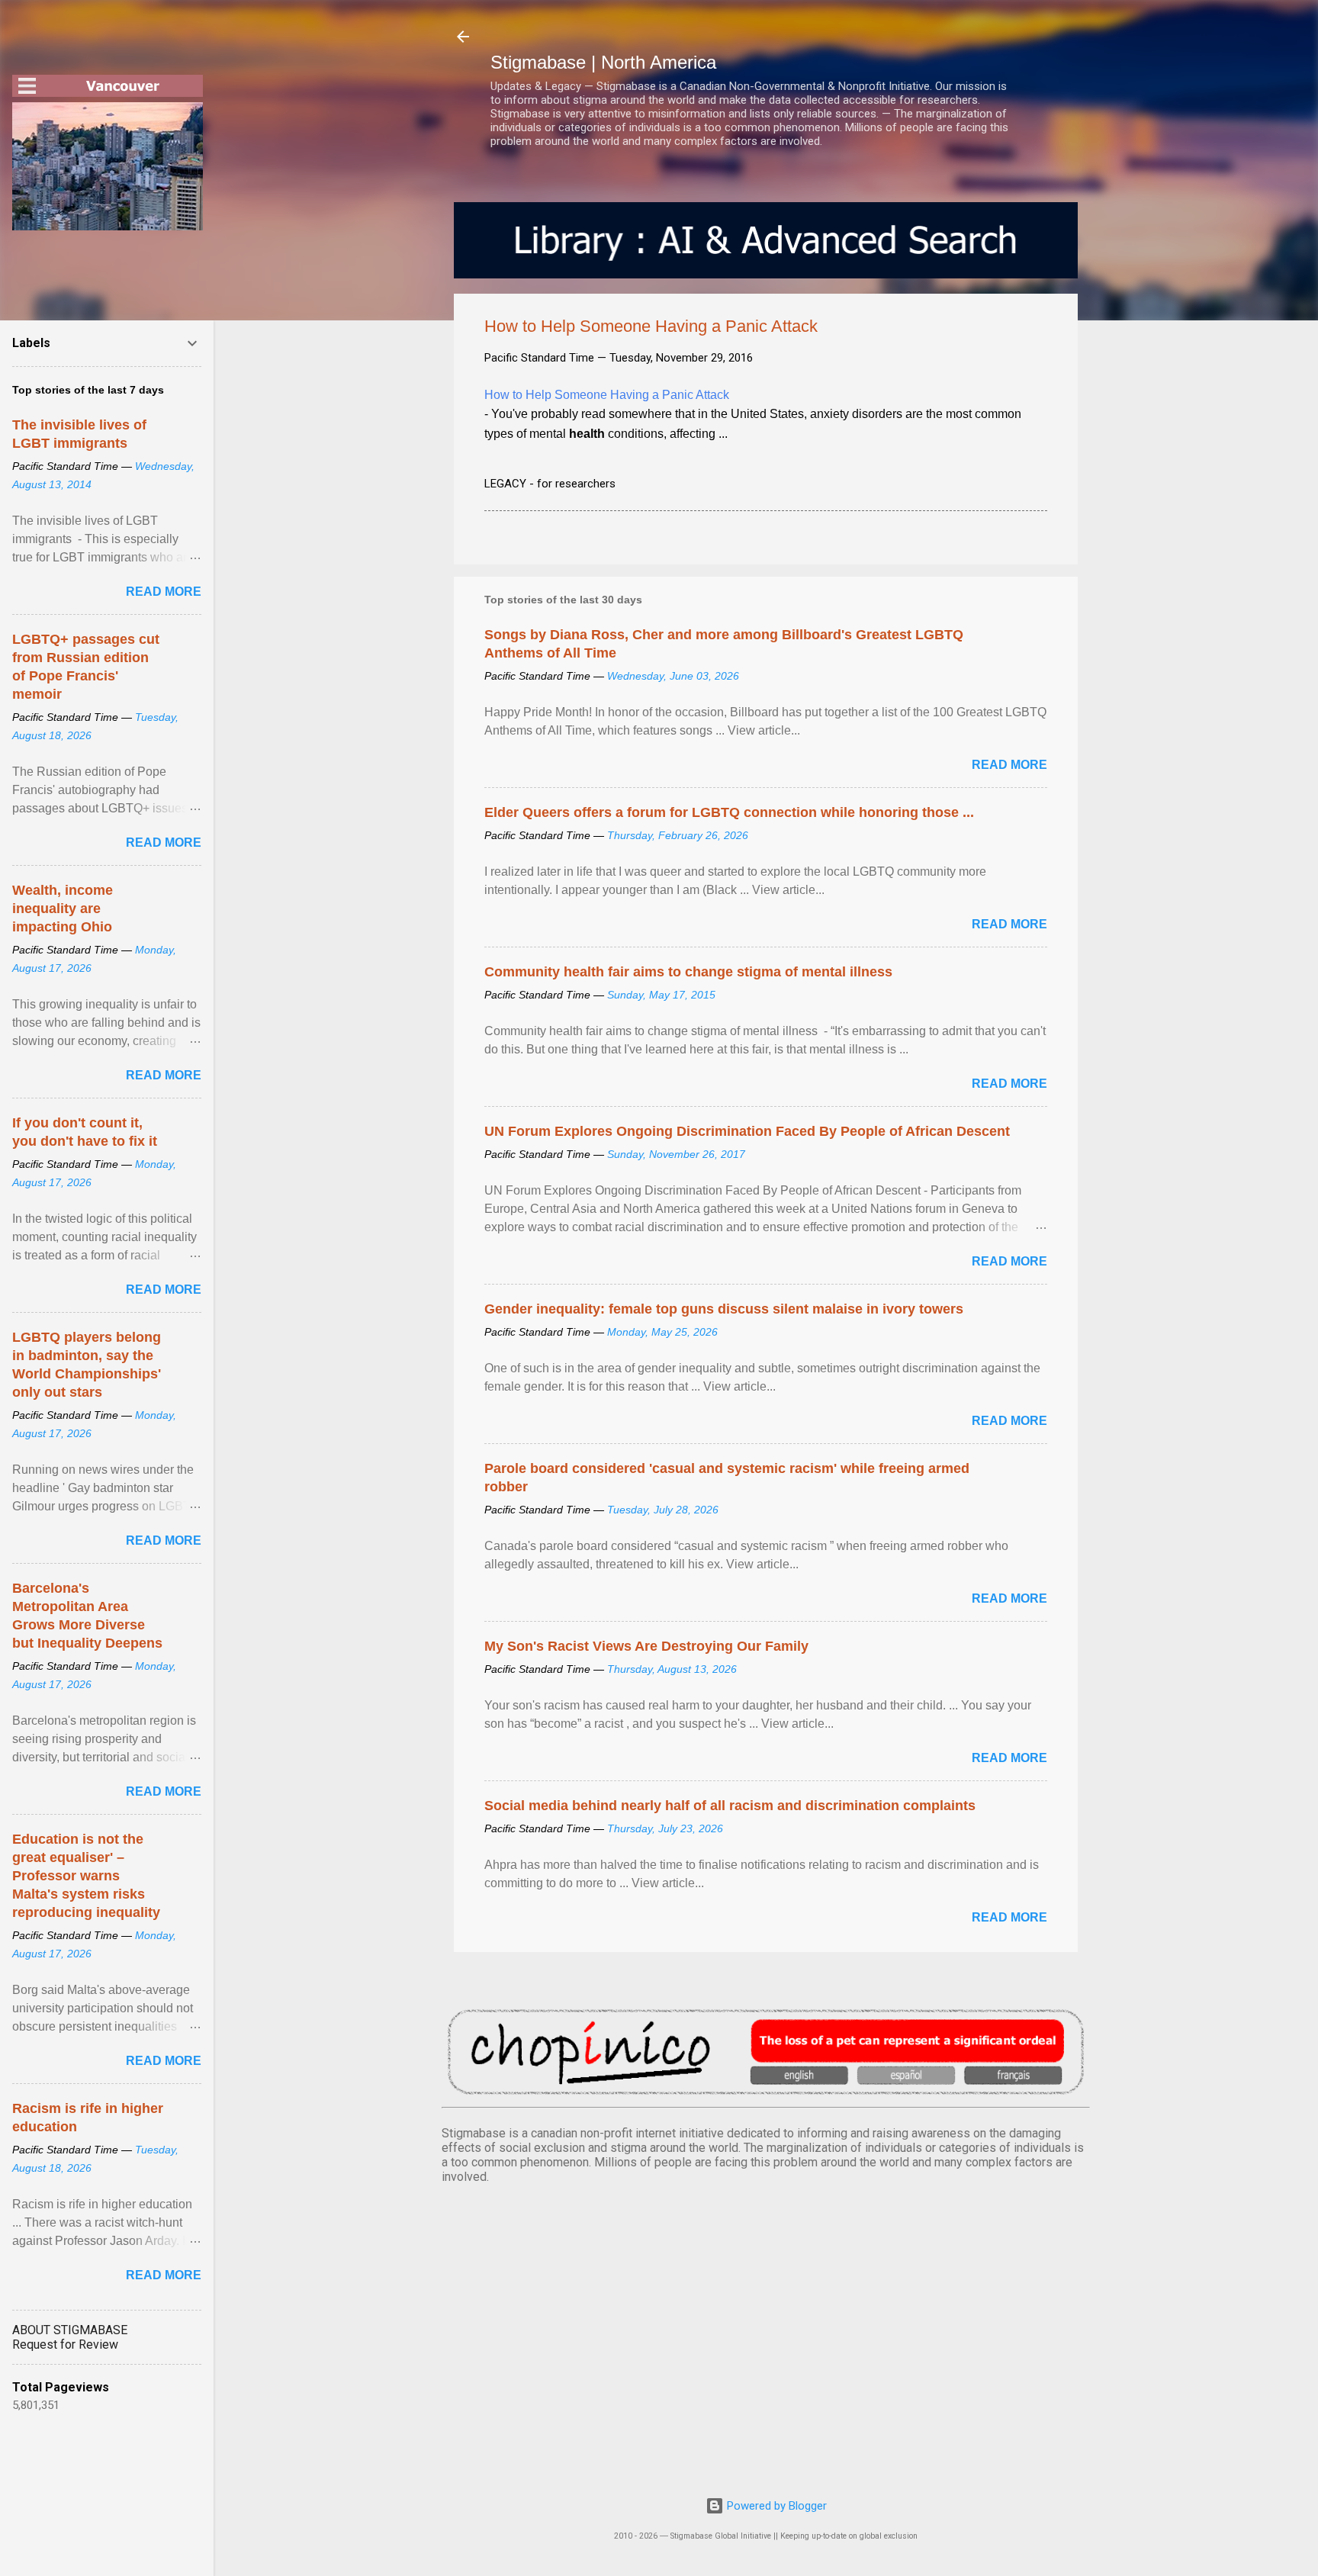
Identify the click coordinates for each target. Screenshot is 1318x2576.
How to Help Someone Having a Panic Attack (607, 395)
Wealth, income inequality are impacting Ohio (63, 909)
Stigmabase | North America (603, 62)
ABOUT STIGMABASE (70, 2330)
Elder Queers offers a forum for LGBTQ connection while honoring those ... (729, 812)
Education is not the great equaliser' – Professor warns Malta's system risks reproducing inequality (86, 1876)
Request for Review (65, 2344)
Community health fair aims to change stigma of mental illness (688, 972)
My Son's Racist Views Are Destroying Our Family (646, 1646)
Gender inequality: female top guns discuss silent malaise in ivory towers (724, 1309)
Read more (1009, 765)
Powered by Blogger (775, 2506)
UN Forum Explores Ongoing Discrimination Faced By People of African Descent (747, 1131)
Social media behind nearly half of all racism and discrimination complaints (730, 1806)
